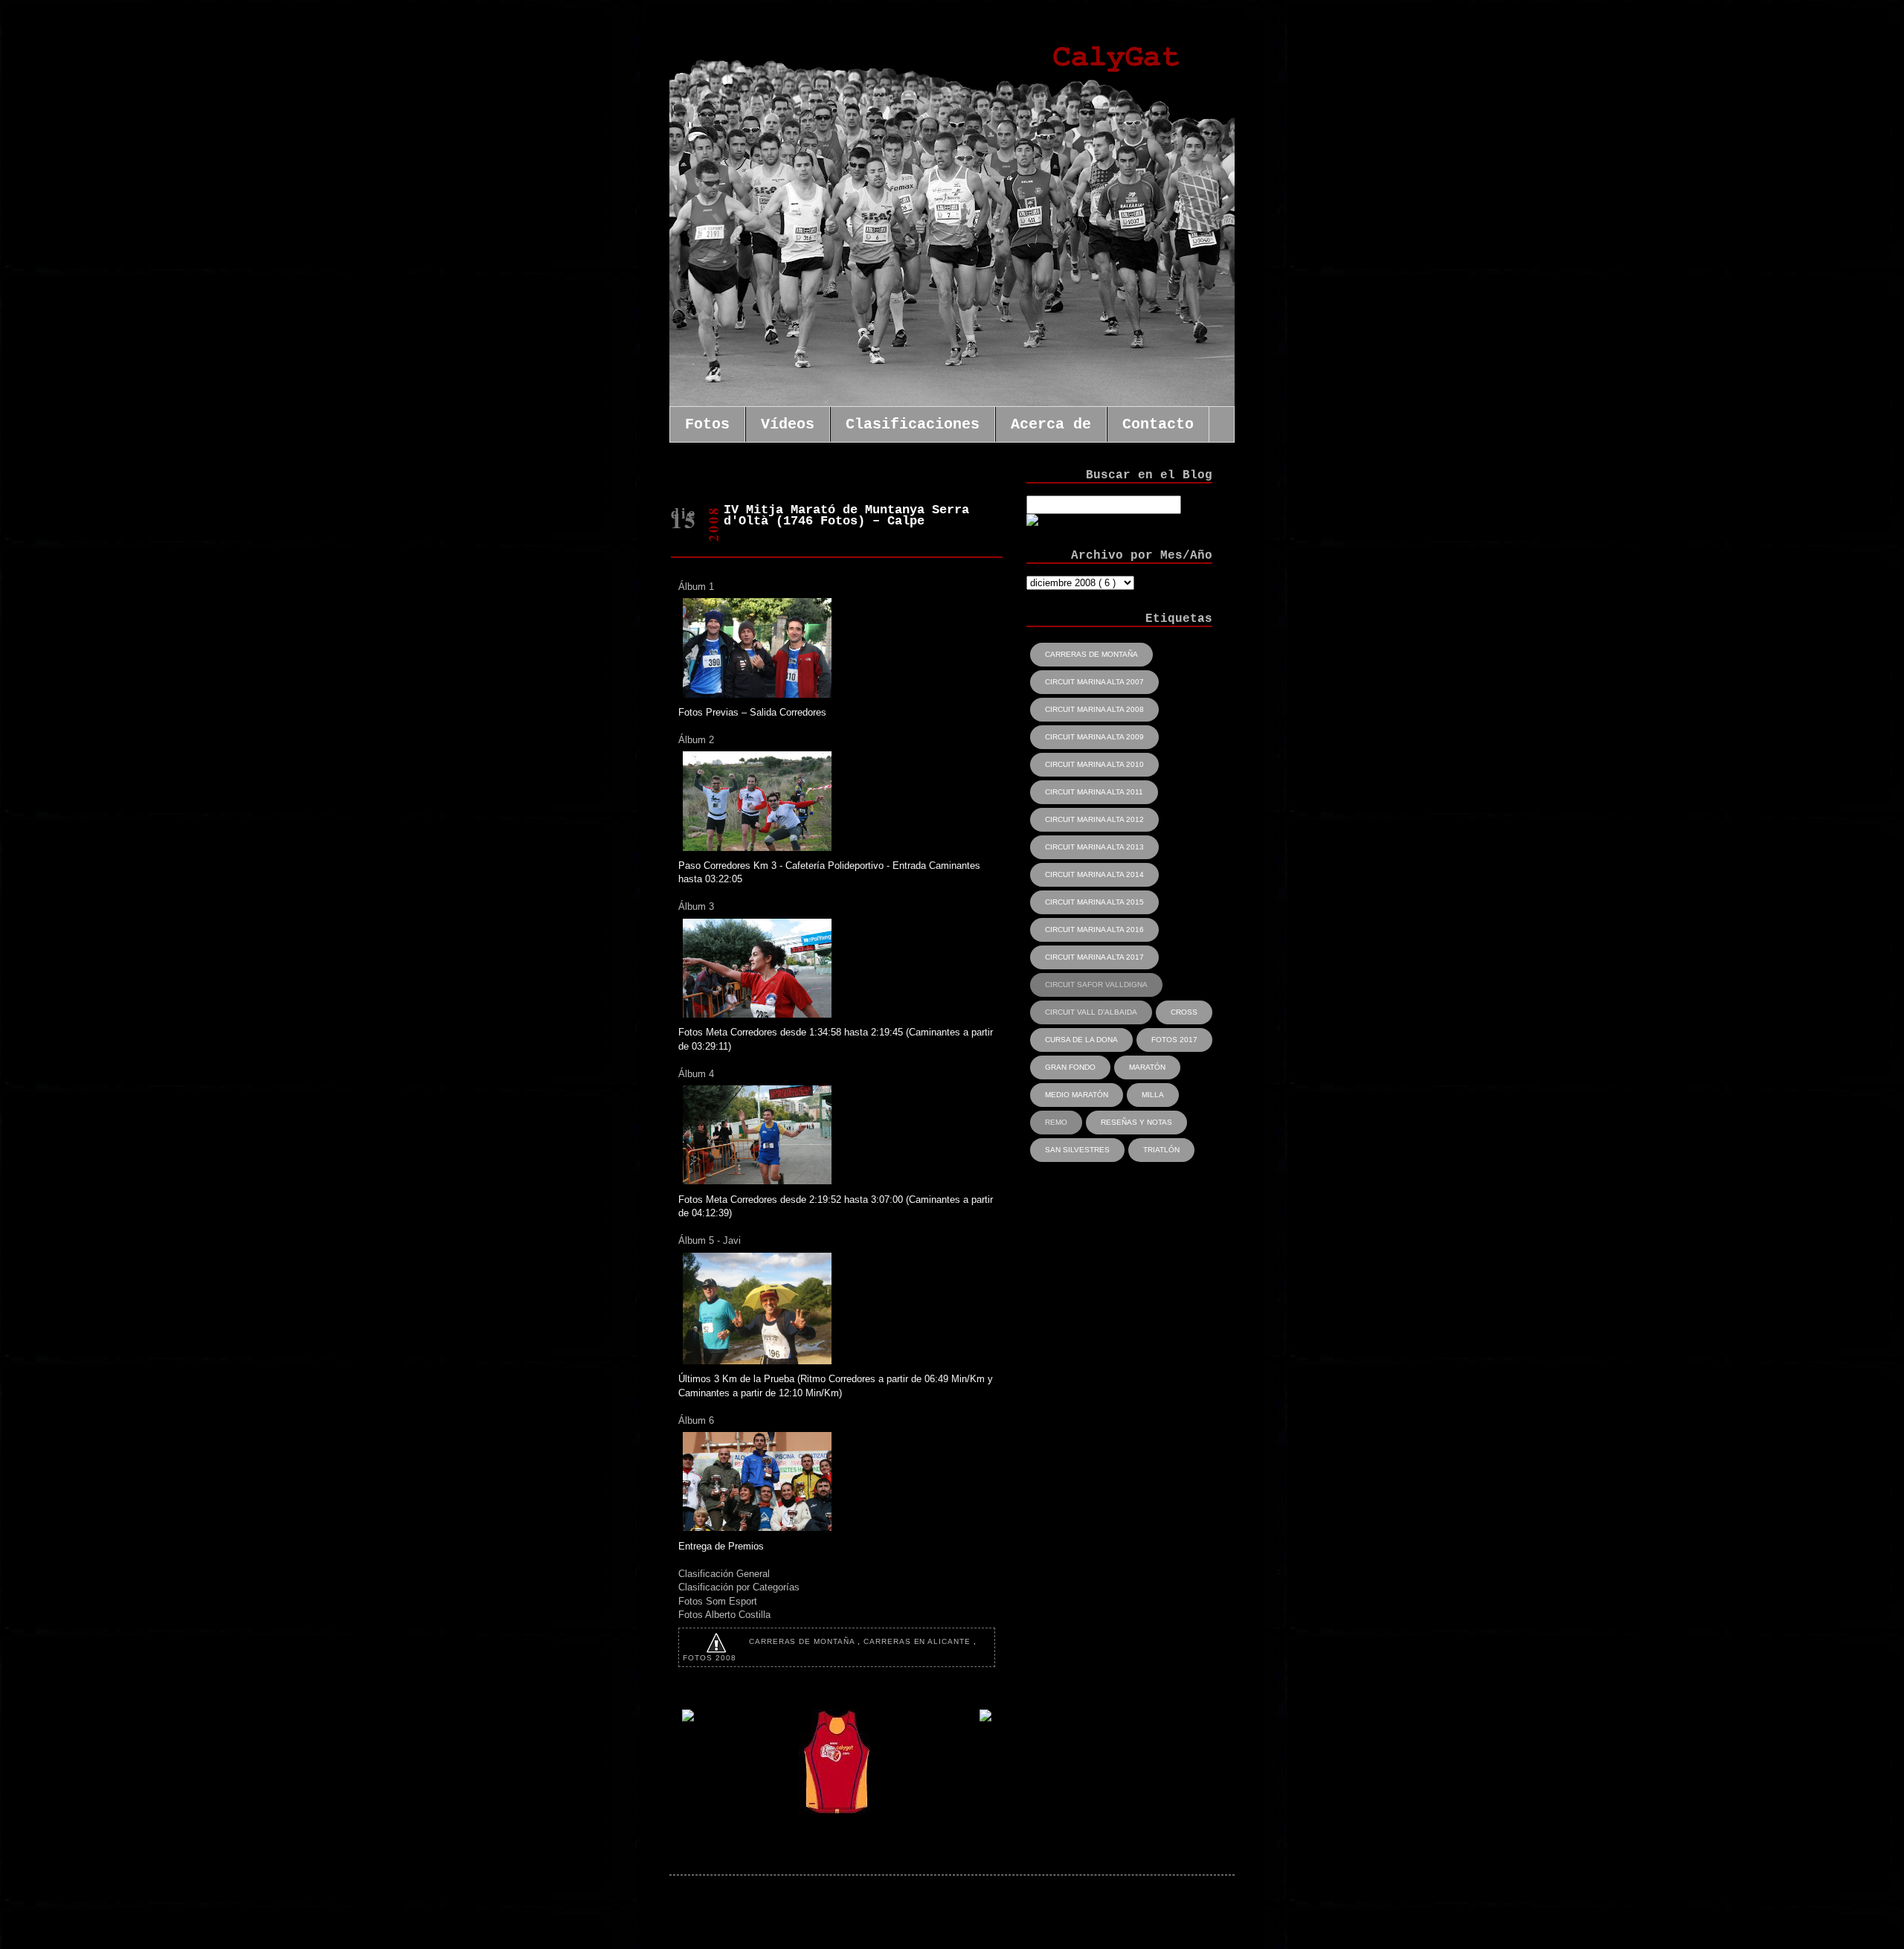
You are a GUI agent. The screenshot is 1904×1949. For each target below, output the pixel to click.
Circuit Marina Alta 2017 (1094, 957)
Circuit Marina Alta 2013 (1094, 847)
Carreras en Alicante (919, 1641)
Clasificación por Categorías (739, 1587)
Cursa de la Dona (1081, 1040)
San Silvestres (1077, 1150)
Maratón (1147, 1067)
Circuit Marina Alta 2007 (1094, 682)
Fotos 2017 (1174, 1040)
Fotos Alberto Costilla (724, 1615)
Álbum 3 (696, 906)
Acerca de (1051, 424)
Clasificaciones (913, 424)
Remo (1056, 1122)
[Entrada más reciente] (688, 1718)
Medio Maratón (1077, 1095)
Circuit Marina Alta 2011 (1094, 792)
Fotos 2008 (710, 1658)
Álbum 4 (696, 1074)
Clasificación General (724, 1574)
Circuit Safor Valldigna (1096, 985)
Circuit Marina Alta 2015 (1094, 902)
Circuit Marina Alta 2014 (1094, 874)
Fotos (707, 424)
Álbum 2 (696, 740)
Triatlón (1161, 1150)
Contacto (1158, 424)
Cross (1184, 1012)
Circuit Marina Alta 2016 (1094, 929)
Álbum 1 (696, 587)
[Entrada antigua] (985, 1718)
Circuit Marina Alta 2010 (1094, 764)
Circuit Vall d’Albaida (1091, 1012)
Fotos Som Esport (718, 1601)
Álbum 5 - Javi (710, 1240)
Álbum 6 (696, 1420)
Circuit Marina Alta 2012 (1094, 819)
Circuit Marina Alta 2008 (1094, 709)
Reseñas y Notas (1136, 1122)
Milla (1153, 1095)
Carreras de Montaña (803, 1641)
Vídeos (788, 424)
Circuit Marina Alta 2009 (1094, 737)
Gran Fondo (1070, 1067)
